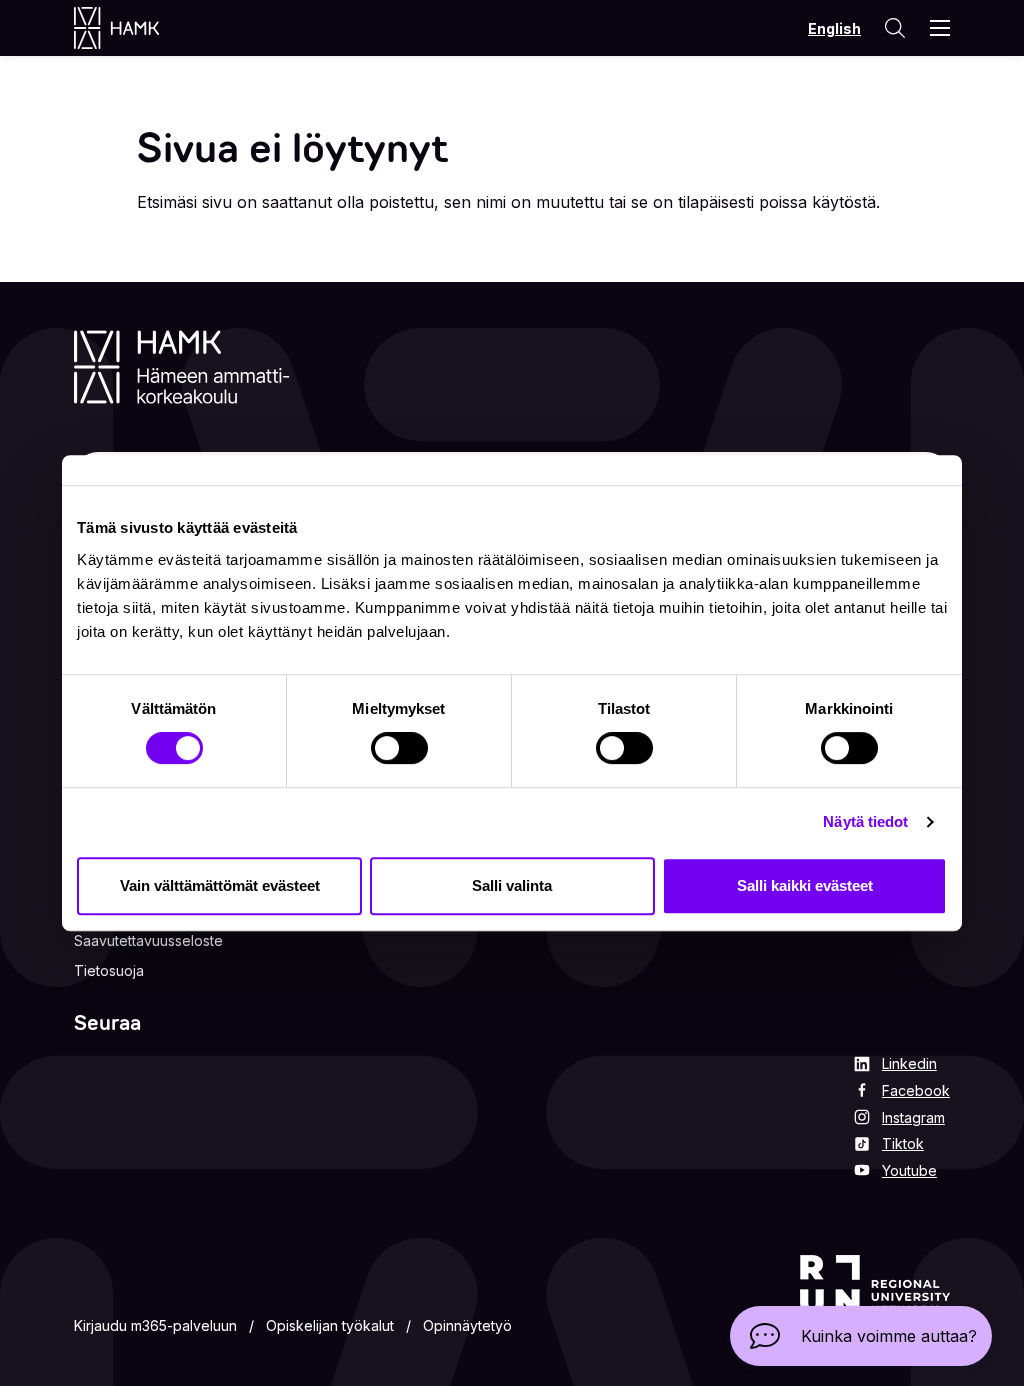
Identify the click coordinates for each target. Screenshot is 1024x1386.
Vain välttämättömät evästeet (220, 885)
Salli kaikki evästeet (805, 885)
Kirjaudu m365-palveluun (155, 1325)
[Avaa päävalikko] (940, 28)
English (834, 28)
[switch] (399, 748)
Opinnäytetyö (467, 1325)
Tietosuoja (109, 970)
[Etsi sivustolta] (894, 28)
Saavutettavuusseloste (148, 940)
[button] (861, 1336)
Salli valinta (512, 885)
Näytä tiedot (865, 821)
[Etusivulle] (136, 28)
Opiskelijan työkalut (330, 1325)
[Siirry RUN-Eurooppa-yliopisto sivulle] (875, 1298)
